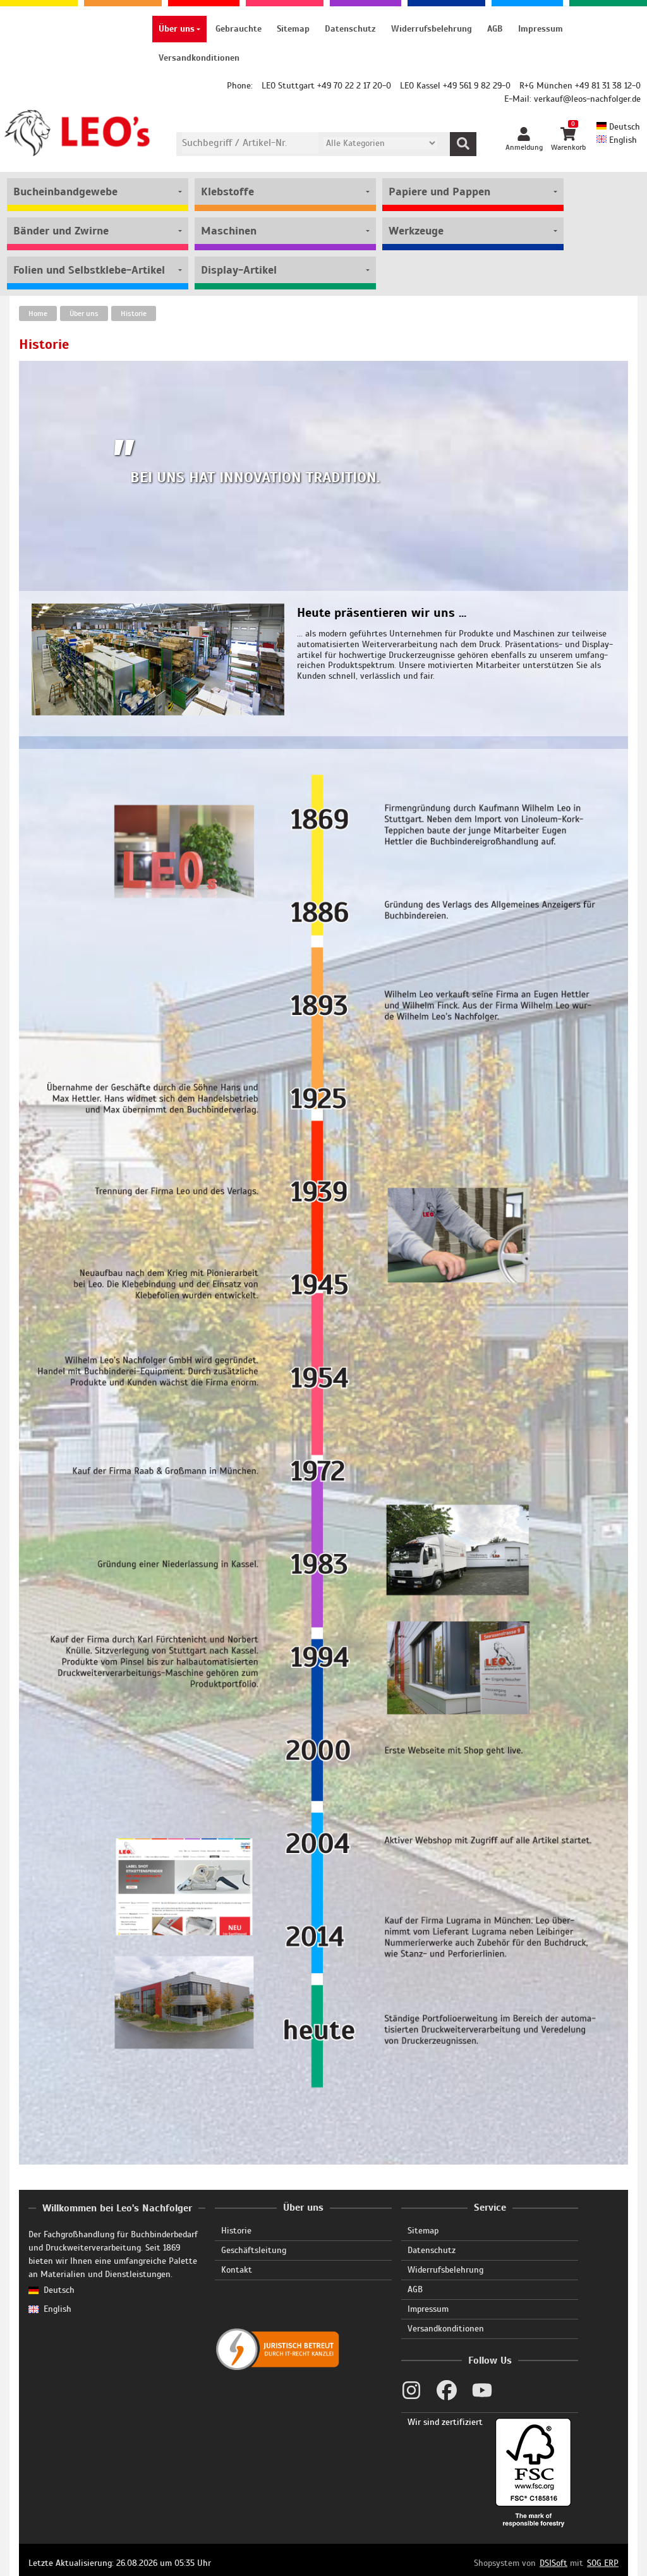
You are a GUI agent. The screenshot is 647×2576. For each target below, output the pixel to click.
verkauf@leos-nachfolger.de (587, 99)
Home (38, 313)
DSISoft (553, 2563)
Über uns (84, 313)
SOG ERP (603, 2563)
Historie (134, 313)
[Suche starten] (463, 144)
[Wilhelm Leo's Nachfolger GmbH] (78, 133)
